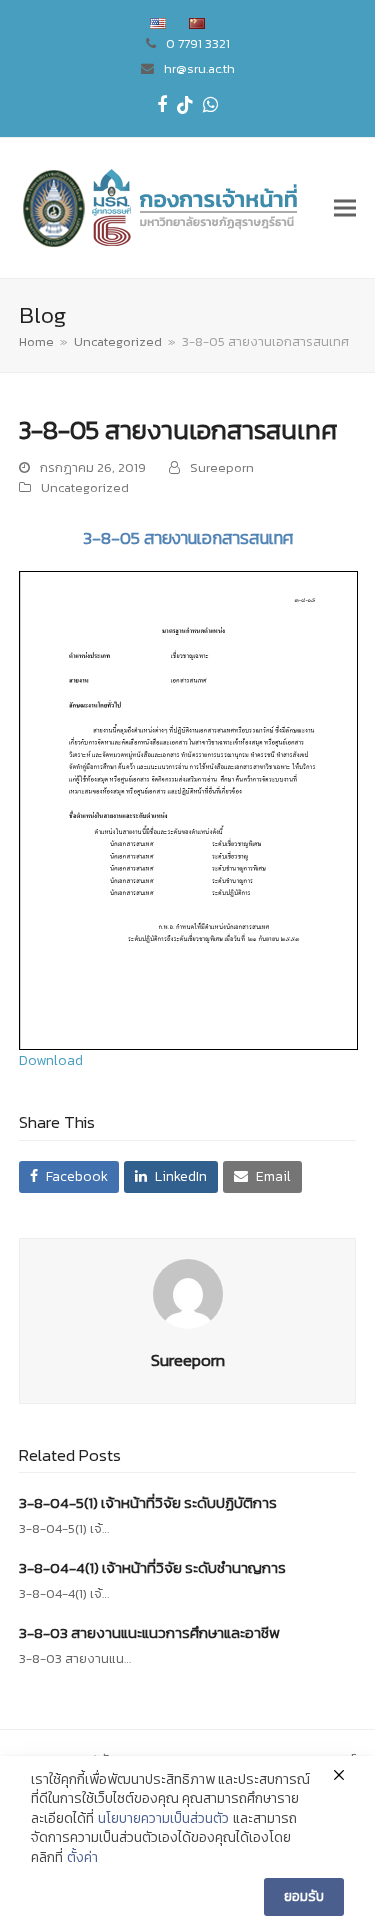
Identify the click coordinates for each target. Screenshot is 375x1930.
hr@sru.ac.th (199, 68)
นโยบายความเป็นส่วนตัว (163, 1819)
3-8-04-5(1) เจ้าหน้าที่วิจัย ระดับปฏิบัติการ (148, 1502)
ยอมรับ (304, 1896)
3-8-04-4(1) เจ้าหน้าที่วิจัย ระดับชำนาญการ (152, 1567)
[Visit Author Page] (188, 1292)
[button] (345, 207)
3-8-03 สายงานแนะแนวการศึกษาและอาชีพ (149, 1632)
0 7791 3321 (198, 43)
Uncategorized (85, 487)
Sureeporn (222, 467)
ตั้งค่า (82, 1858)
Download (51, 1060)
